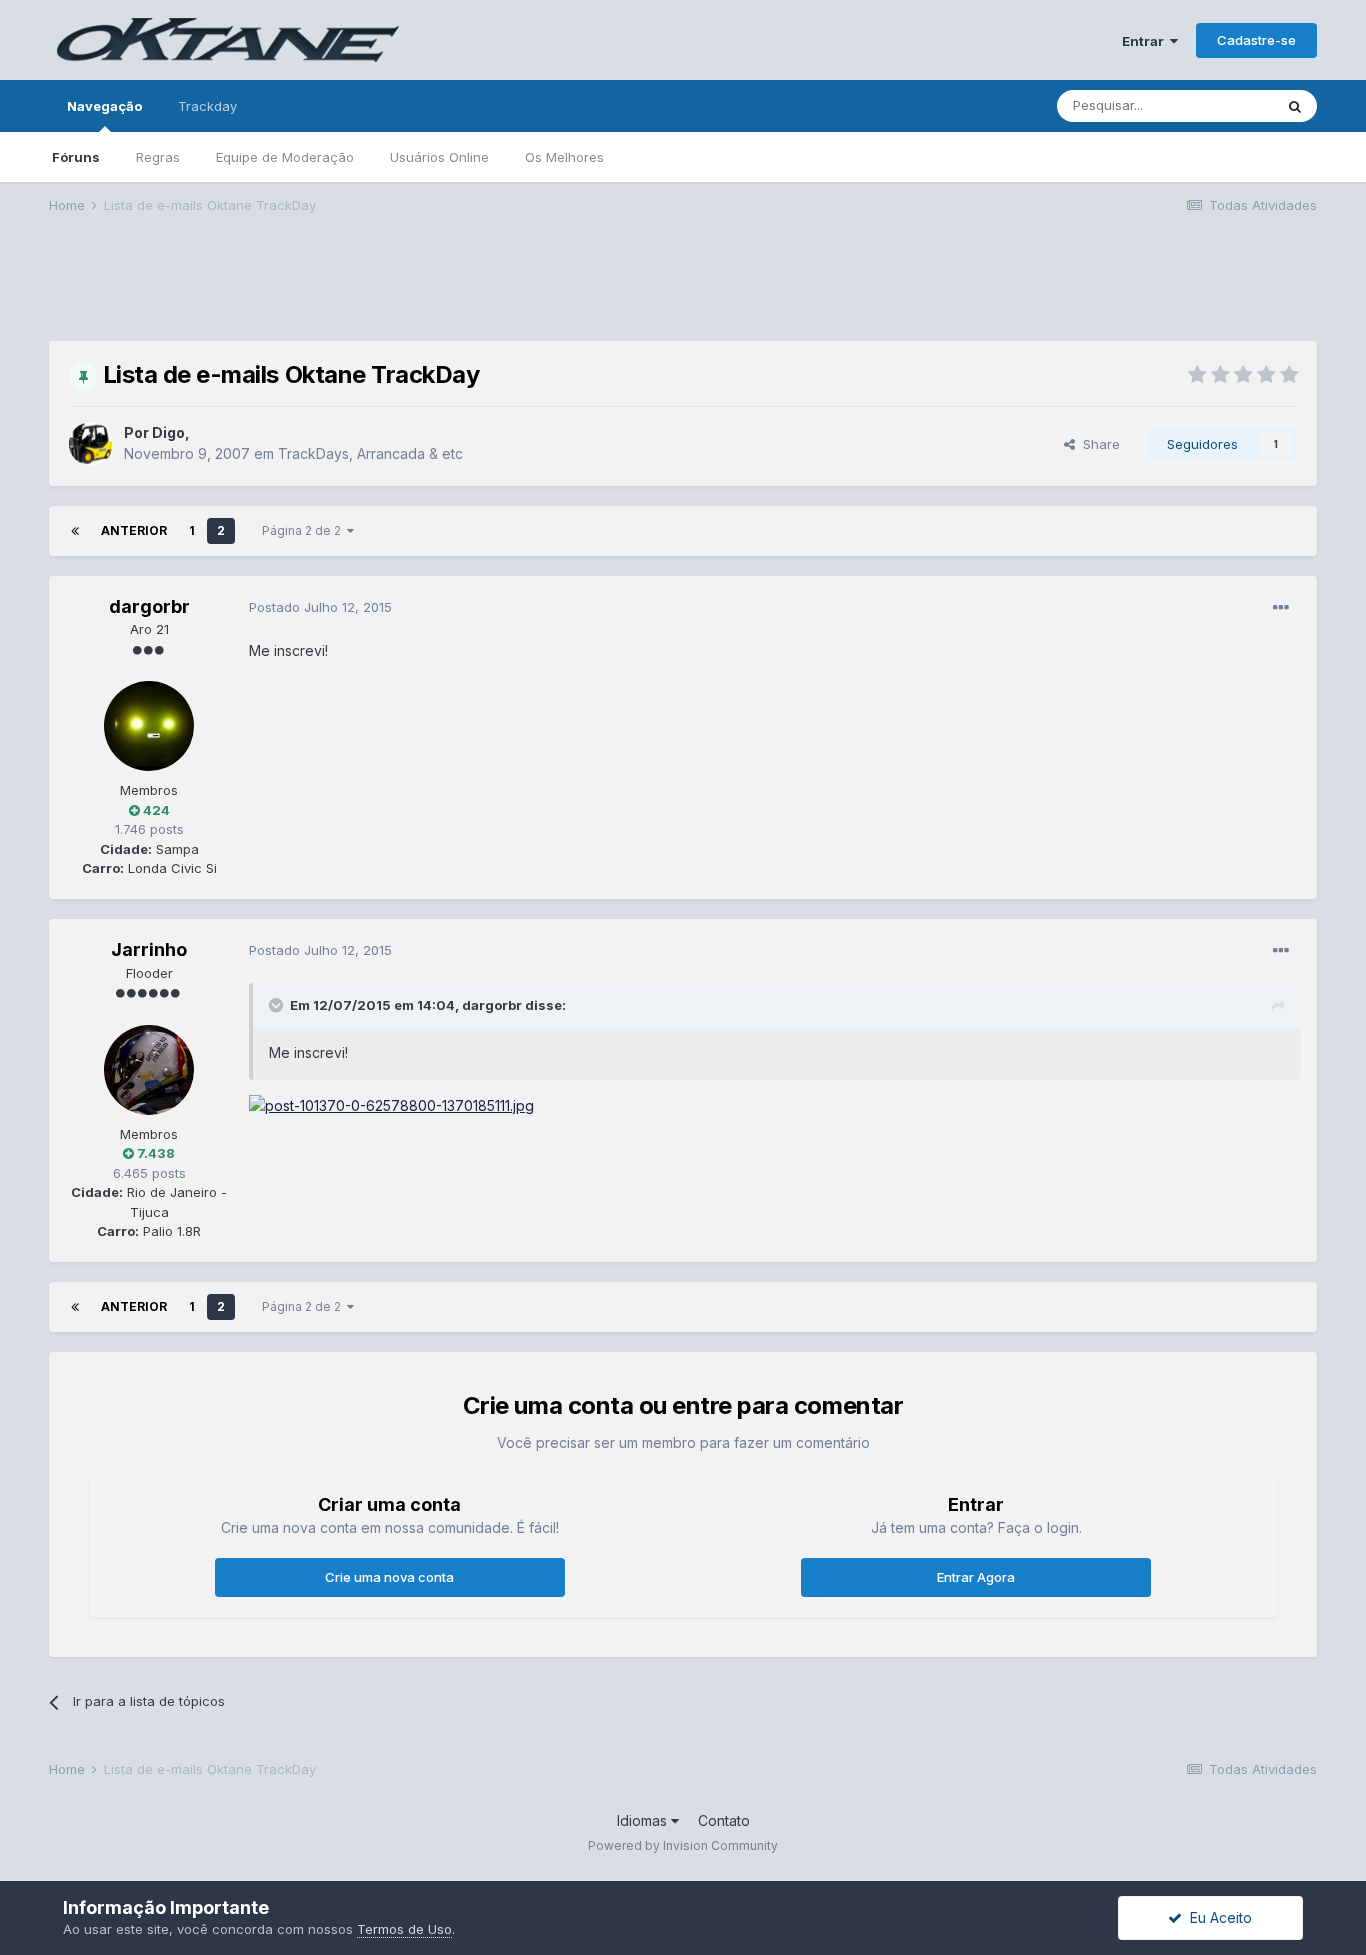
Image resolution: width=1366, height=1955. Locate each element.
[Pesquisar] (1295, 106)
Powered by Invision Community (683, 1845)
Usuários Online (439, 157)
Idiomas (644, 1820)
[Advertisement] (683, 291)
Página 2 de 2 (304, 530)
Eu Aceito (1217, 1917)
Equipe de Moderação (285, 157)
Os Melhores (564, 157)
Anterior (134, 530)
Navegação (104, 106)
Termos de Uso (404, 1929)
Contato (724, 1820)
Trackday (207, 106)
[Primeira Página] (75, 531)
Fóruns (76, 157)
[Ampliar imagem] (391, 1104)
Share (1097, 444)
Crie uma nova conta (389, 1577)
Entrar (1146, 41)
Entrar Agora (976, 1577)
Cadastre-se (1256, 40)
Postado (320, 607)
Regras (158, 157)
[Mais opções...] (1281, 608)
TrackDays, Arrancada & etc (370, 453)
